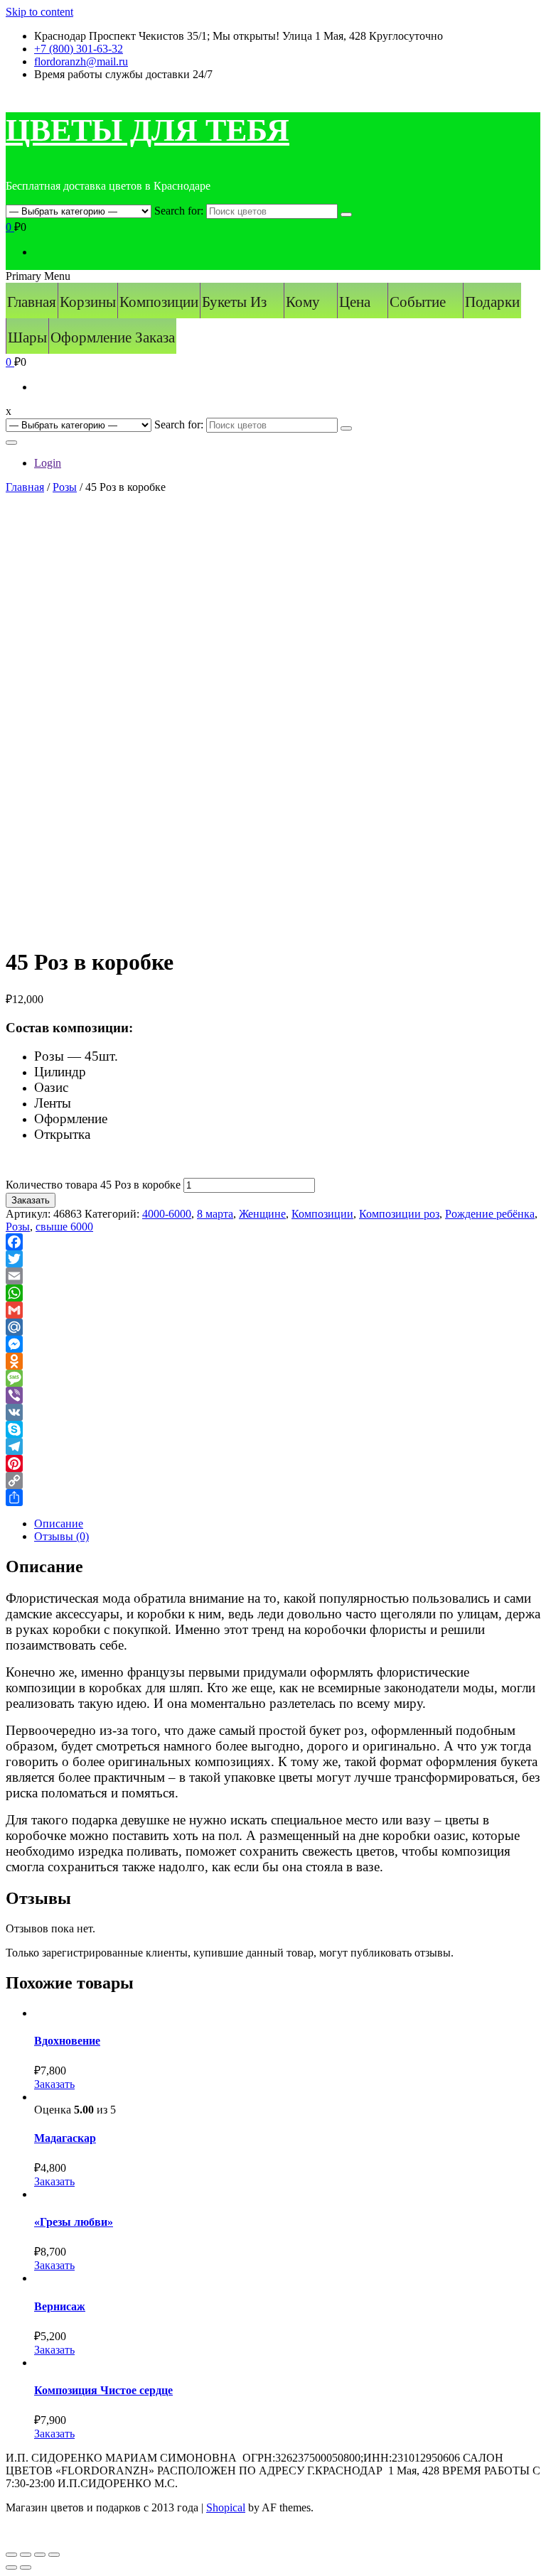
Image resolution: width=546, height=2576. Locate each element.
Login (48, 463)
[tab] (287, 1524)
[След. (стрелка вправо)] (26, 2567)
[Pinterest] (273, 1463)
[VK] (273, 1412)
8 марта (215, 1214)
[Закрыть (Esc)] (11, 2555)
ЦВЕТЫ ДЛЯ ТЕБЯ (148, 130)
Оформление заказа (113, 337)
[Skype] (273, 1429)
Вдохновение (67, 2041)
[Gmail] (273, 1310)
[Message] (273, 1378)
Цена (355, 302)
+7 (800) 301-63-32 (79, 49)
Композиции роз (399, 1214)
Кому (303, 302)
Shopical (226, 2507)
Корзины (88, 302)
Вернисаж (60, 2306)
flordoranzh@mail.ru (81, 61)
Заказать (31, 1200)
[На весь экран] (40, 2555)
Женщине (262, 1214)
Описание (59, 1524)
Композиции (159, 302)
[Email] (273, 1276)
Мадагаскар (65, 2138)
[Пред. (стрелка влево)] (11, 2567)
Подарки (492, 302)
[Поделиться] (26, 2555)
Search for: (179, 211)
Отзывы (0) (61, 1536)
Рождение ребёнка (490, 1214)
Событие (418, 302)
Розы (65, 487)
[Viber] (273, 1395)
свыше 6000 (64, 1227)
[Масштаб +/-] (54, 2555)
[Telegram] (273, 1446)
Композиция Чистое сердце (103, 2390)
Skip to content (39, 12)
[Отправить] (273, 1498)
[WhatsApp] (273, 1293)
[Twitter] (273, 1259)
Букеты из (234, 302)
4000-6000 (167, 1214)
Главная (32, 302)
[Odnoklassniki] (273, 1361)
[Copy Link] (273, 1481)
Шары (27, 337)
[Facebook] (273, 1242)
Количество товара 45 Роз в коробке (93, 1185)
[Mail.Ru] (273, 1327)
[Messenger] (273, 1344)
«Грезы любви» (74, 2222)
